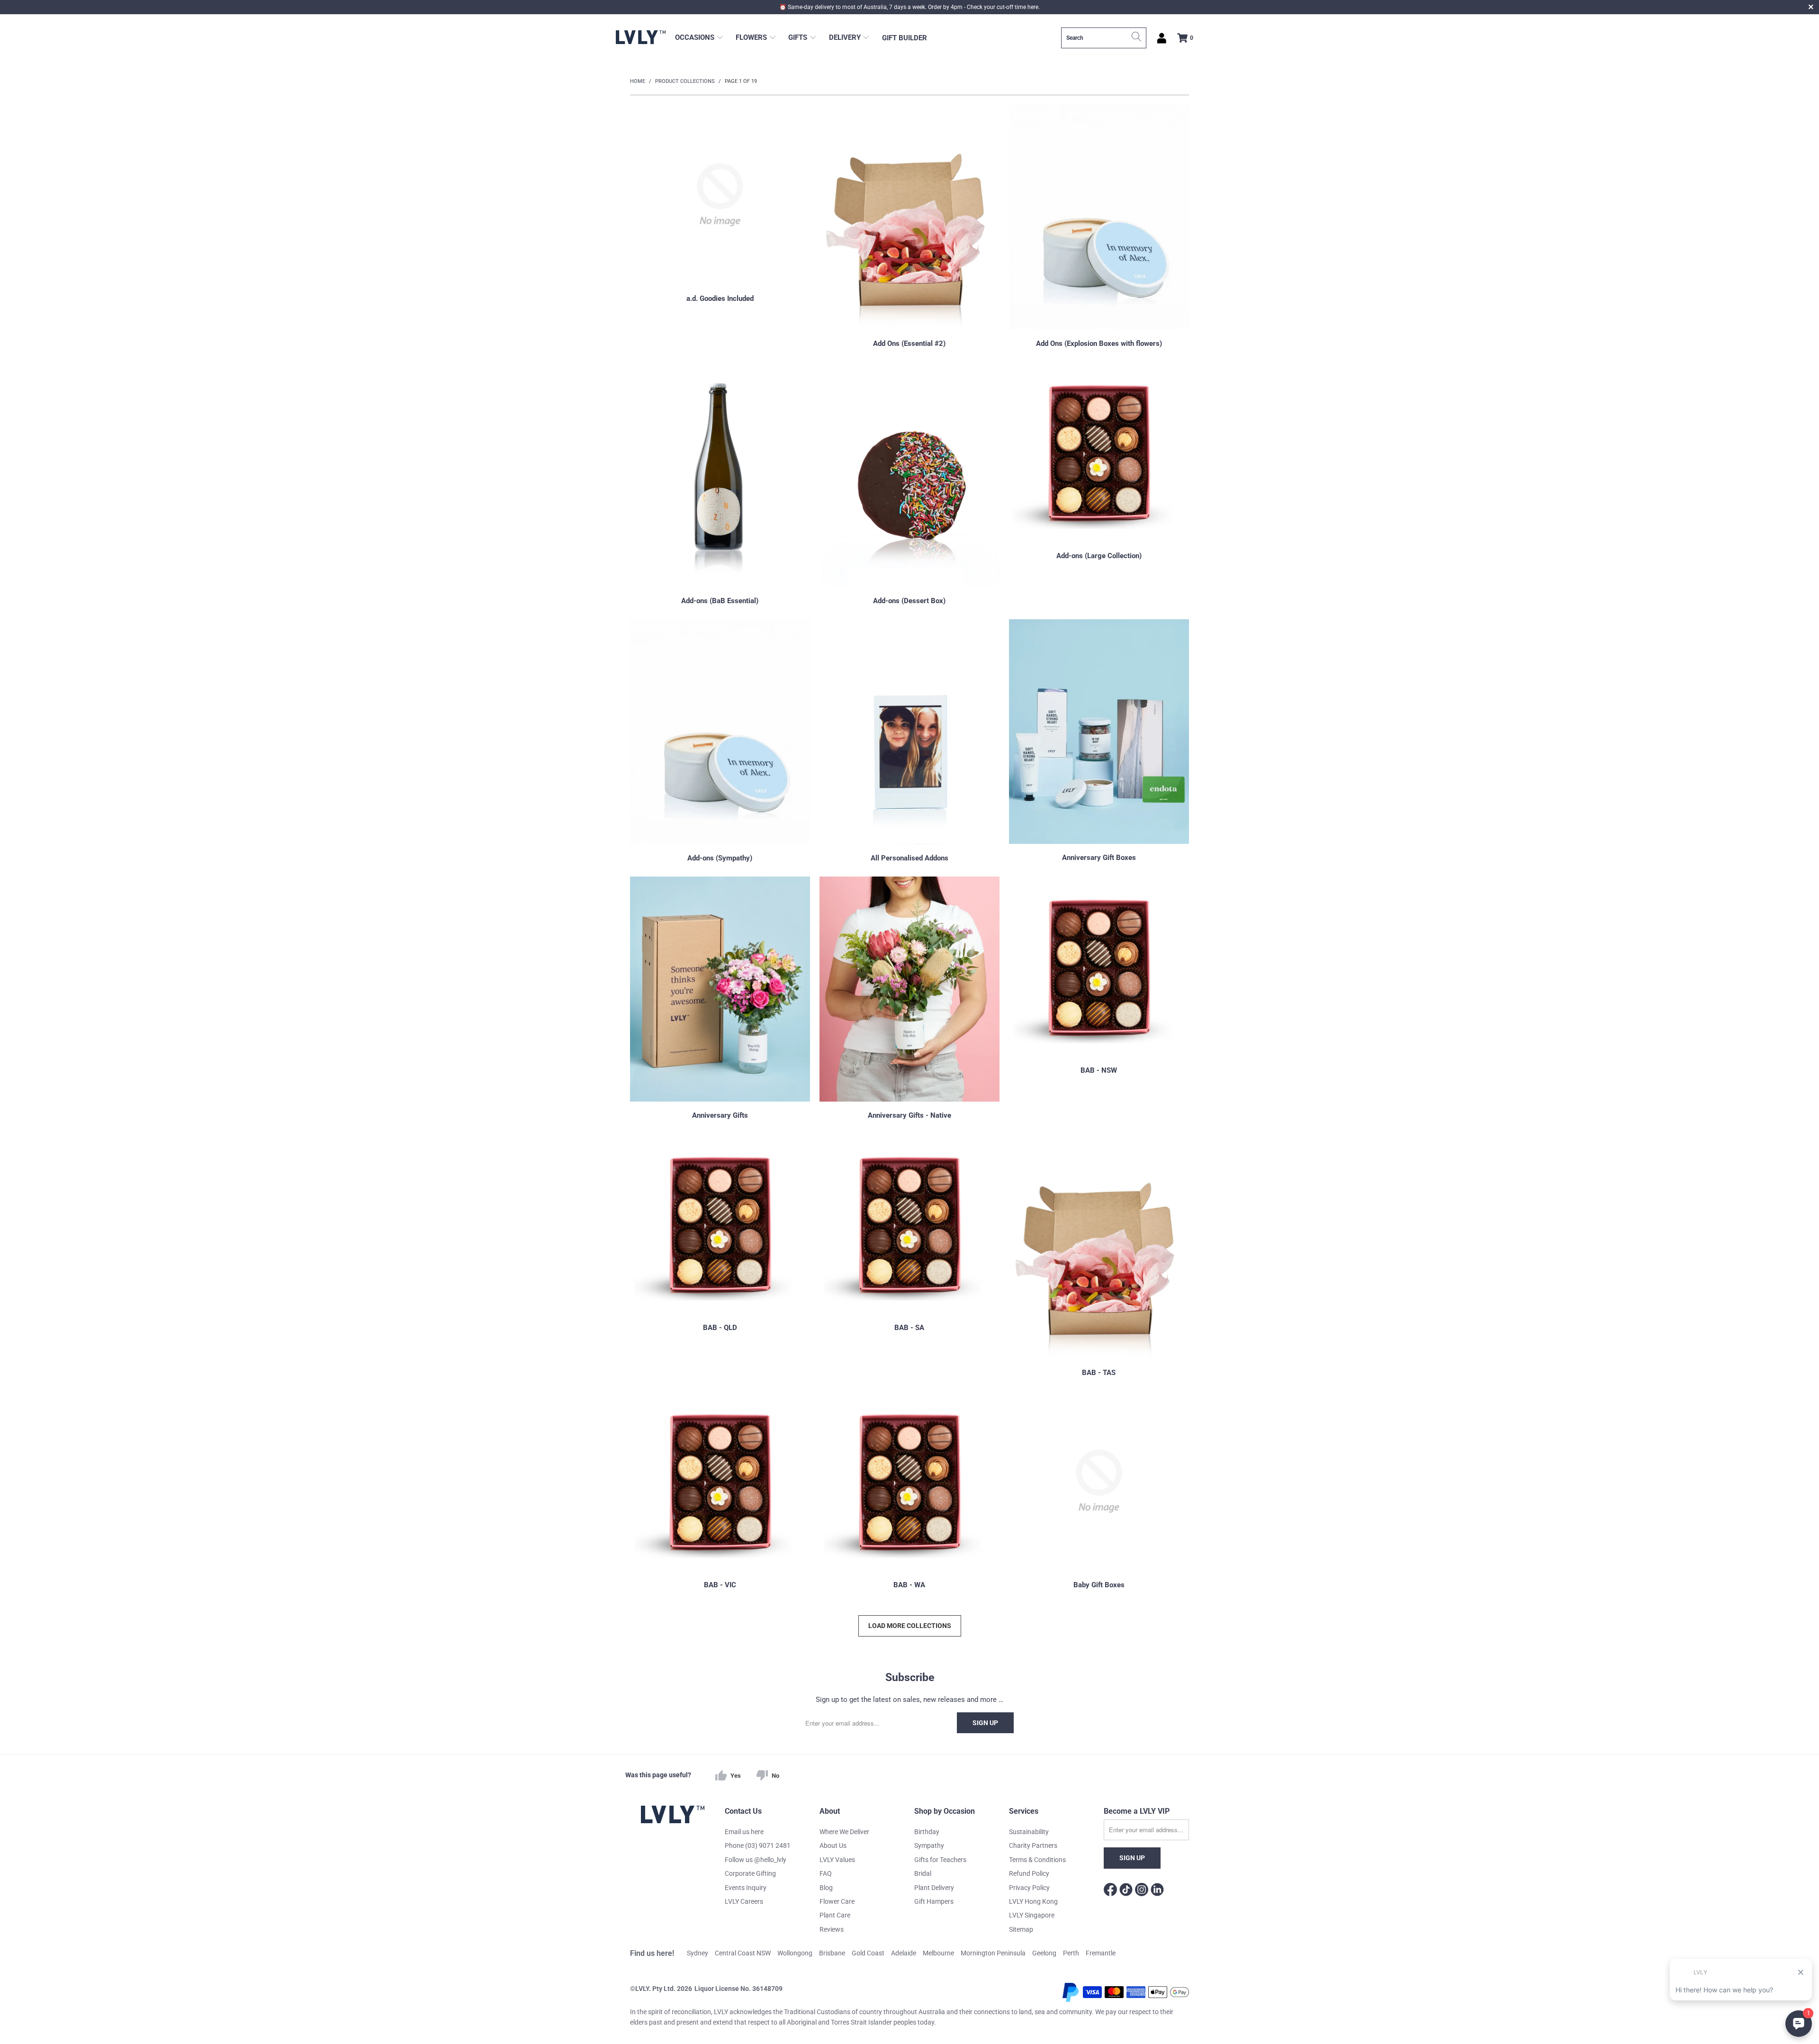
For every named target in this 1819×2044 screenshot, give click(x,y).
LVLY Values (837, 1860)
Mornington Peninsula (993, 1953)
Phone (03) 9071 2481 (758, 1845)
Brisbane (832, 1953)
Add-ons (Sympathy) (720, 742)
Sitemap (1021, 1929)
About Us (833, 1845)
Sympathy (929, 1845)
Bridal (923, 1873)
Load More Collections (910, 1626)
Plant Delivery (934, 1888)
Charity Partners (1033, 1845)
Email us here (744, 1832)
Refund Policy (1029, 1873)
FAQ (826, 1873)
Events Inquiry (746, 1888)
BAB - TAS (1099, 1257)
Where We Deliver (844, 1832)
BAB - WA (909, 1491)
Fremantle (1101, 1953)
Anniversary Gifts (720, 999)
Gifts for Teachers (940, 1860)
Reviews (832, 1929)
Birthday (927, 1832)
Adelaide (904, 1953)
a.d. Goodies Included (720, 227)
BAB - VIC (720, 1491)
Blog (826, 1888)
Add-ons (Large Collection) (1099, 485)
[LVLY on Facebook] (1110, 1891)
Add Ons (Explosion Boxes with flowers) (1099, 227)
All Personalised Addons (909, 742)
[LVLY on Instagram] (1142, 1891)
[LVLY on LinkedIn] (1157, 1891)
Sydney (698, 1953)
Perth (1071, 1953)
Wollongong (795, 1953)
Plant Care (835, 1915)
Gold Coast (868, 1953)
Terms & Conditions (1037, 1860)
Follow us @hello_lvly (756, 1860)
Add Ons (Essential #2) (909, 227)
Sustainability (1029, 1832)
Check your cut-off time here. (1003, 7)
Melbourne (938, 1953)
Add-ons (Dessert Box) (909, 485)
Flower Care (837, 1901)
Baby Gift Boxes (1099, 1491)
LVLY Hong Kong (1033, 1901)
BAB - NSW (1099, 999)
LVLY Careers (744, 1901)
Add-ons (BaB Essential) (720, 485)
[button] (699, 38)
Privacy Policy (1029, 1888)
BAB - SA (909, 1257)
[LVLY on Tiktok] (1126, 1891)
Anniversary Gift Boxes (1099, 742)
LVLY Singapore (1032, 1915)
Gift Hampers (934, 1901)
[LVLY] (641, 38)
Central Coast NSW (743, 1953)
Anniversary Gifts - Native (909, 999)
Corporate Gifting (750, 1873)
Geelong (1044, 1953)
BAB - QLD (720, 1257)
